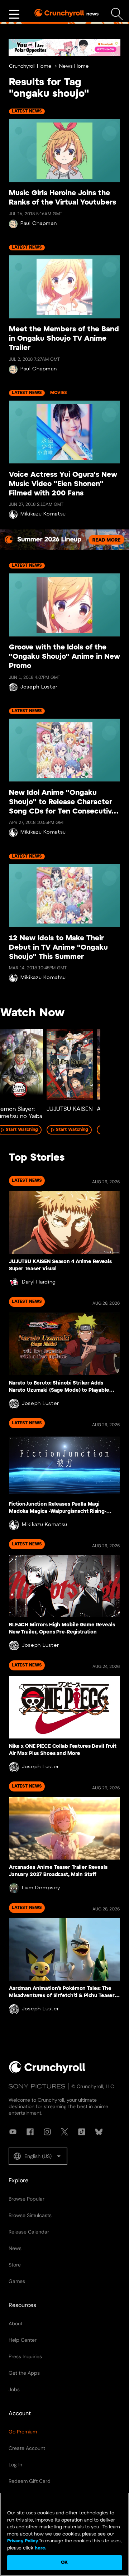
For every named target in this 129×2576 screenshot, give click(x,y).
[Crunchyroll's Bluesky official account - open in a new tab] (99, 2132)
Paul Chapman (39, 224)
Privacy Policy (23, 2541)
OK (64, 2563)
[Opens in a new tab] (64, 47)
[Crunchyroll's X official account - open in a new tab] (64, 2132)
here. (40, 2548)
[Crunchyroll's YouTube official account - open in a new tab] (13, 2132)
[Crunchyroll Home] (47, 2072)
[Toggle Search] (117, 14)
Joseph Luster (39, 687)
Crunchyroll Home (30, 66)
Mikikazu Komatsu (43, 514)
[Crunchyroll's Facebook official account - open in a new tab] (30, 2132)
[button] (38, 2156)
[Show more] (14, 14)
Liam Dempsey (41, 1888)
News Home (74, 66)
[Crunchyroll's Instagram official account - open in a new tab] (47, 2132)
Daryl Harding (39, 1282)
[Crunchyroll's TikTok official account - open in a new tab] (82, 2132)
